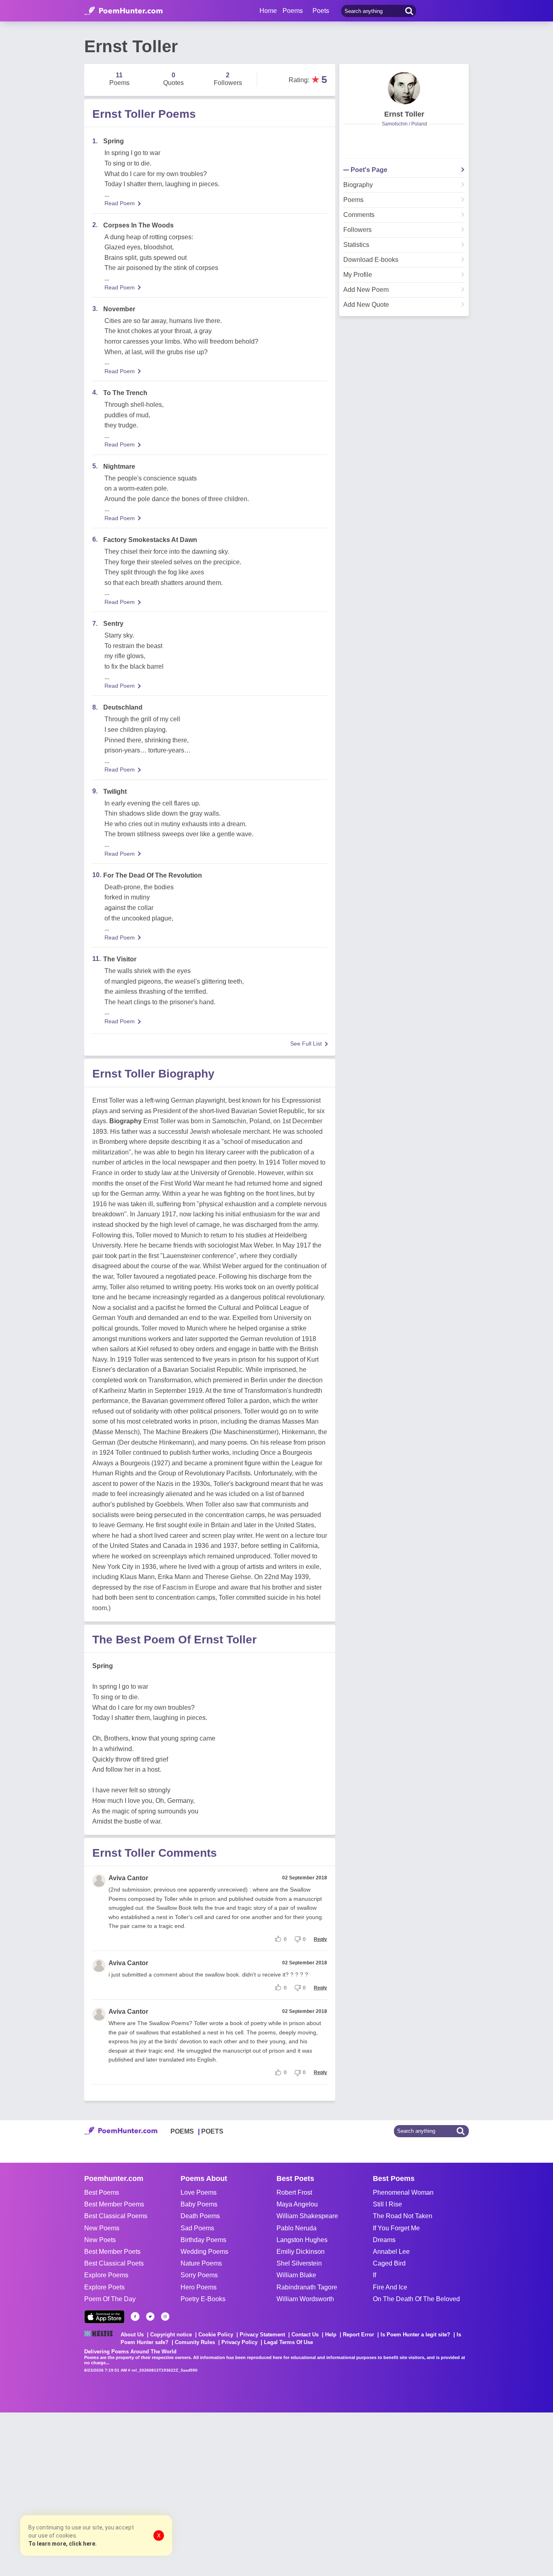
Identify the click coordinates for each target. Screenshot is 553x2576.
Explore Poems (106, 2275)
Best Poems (102, 2192)
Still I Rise (387, 2204)
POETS (212, 2131)
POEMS (182, 2131)
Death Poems (200, 2216)
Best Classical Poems (116, 2216)
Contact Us (305, 2335)
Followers (357, 230)
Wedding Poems (204, 2252)
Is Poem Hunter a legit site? (415, 2335)
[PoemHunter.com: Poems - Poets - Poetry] (123, 11)
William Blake (296, 2275)
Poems (353, 200)
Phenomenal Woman (403, 2192)
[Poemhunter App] (104, 2317)
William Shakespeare (307, 2216)
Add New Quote (366, 305)
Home (268, 11)
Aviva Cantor (128, 1878)
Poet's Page (369, 170)
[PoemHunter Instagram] (165, 2317)
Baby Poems (199, 2204)
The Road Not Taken (403, 2216)
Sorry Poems (199, 2275)
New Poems (102, 2228)
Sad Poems (197, 2228)
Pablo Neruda (297, 2228)
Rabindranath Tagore (307, 2287)
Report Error (358, 2335)
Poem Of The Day (110, 2299)
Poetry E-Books (203, 2299)
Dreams (384, 2240)
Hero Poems (199, 2287)
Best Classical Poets (114, 2263)
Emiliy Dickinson (301, 2252)
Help (331, 2335)
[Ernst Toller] (404, 88)
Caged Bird (389, 2263)
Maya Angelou (297, 2204)
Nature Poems (201, 2263)
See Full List (306, 1044)
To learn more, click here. (63, 2544)
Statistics (356, 245)
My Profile (358, 275)
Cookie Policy (216, 2335)
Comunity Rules (195, 2342)
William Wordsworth (305, 2299)
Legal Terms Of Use (288, 2342)
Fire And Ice (390, 2287)
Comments (359, 215)
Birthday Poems (203, 2240)
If (374, 2275)
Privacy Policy (239, 2342)
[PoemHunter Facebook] (135, 2317)
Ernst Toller (404, 114)
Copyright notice (171, 2335)
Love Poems (199, 2192)
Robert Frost (294, 2192)
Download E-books (371, 260)
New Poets (100, 2240)
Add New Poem (366, 290)
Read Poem (120, 203)
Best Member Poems (114, 2204)
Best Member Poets (112, 2252)
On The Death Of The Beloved (416, 2299)
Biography (358, 185)
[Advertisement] (121, 2493)
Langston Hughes (302, 2240)
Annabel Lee (391, 2252)
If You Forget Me (396, 2228)
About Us (132, 2335)
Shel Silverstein (299, 2263)
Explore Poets (104, 2287)
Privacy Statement (262, 2335)
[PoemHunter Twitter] (150, 2317)
